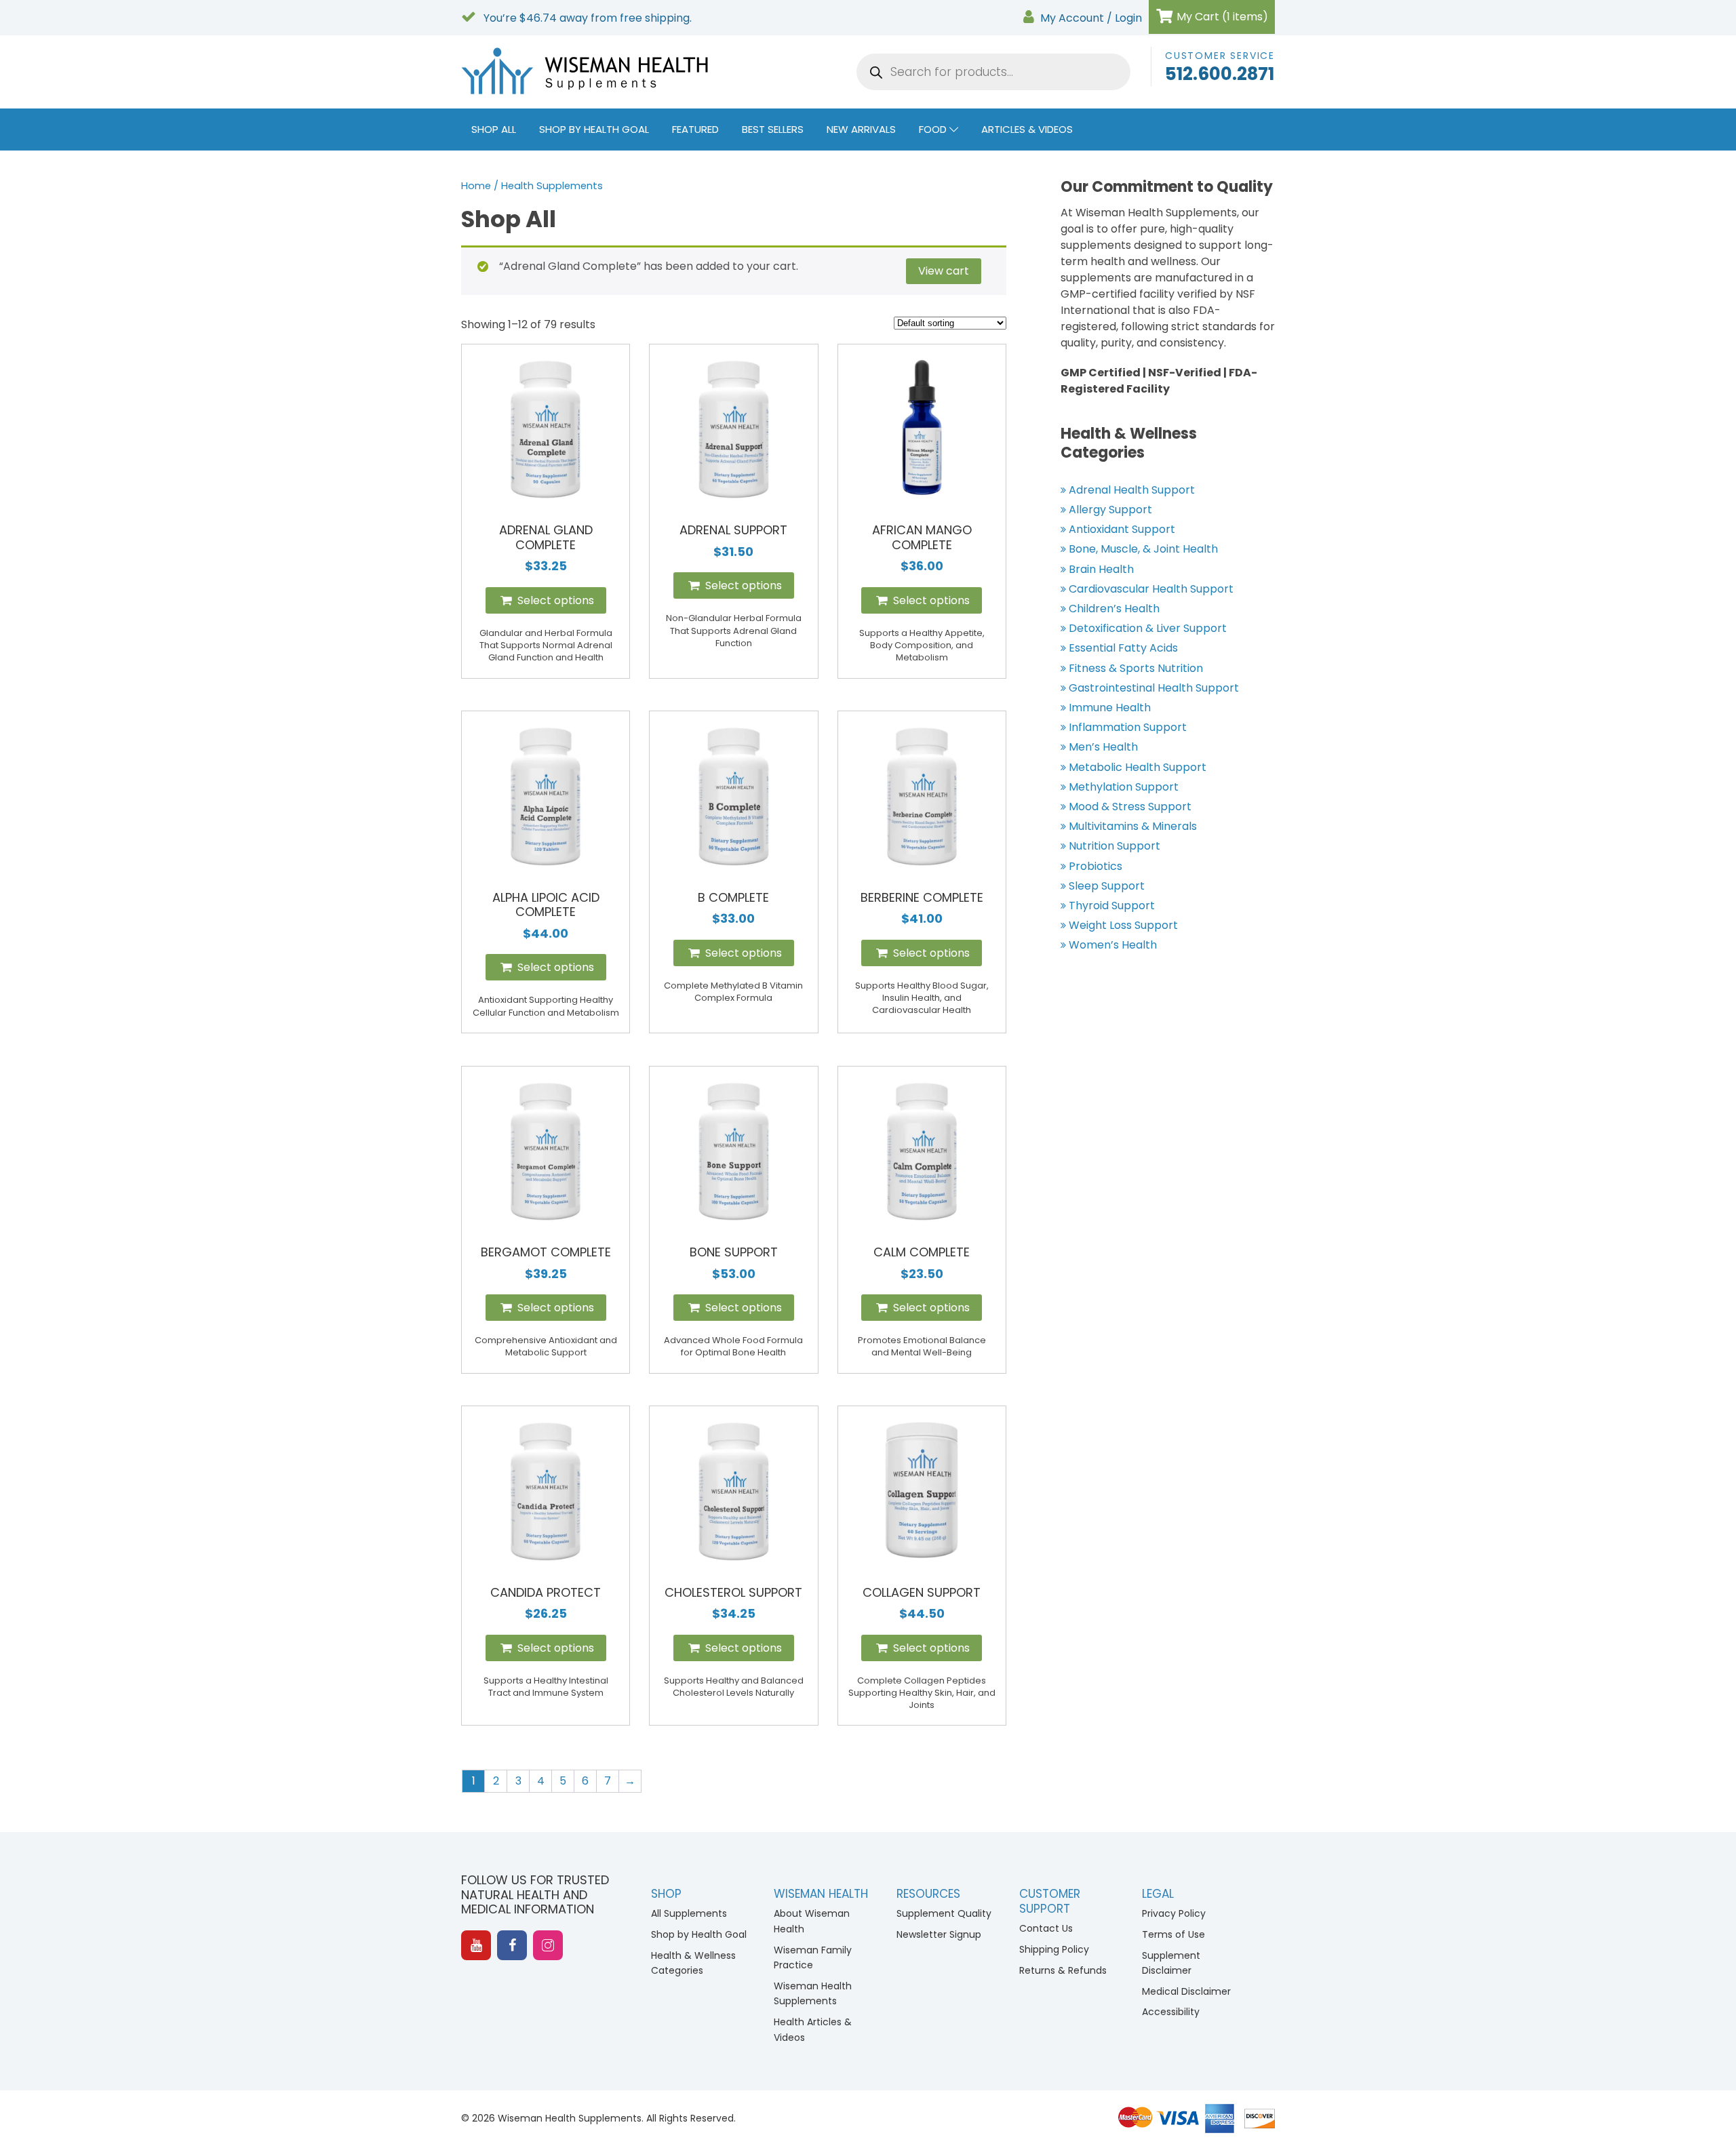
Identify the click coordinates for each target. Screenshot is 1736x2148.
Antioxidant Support (1122, 529)
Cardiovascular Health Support (1151, 589)
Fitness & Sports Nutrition (1136, 668)
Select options (554, 600)
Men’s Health (1103, 747)
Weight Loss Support (1123, 925)
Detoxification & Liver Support (1148, 628)
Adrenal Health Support (1132, 490)
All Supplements (689, 1913)
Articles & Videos (1027, 129)
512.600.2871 (1220, 74)
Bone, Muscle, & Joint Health (1143, 549)
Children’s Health (1114, 609)
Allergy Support (1110, 510)
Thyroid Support (1112, 906)
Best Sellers (773, 129)
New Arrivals (861, 129)
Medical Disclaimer (1186, 1991)
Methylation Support (1124, 787)
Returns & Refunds (1063, 1970)
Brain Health (1101, 569)
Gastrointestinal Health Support (1154, 688)
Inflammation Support (1128, 727)
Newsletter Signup (939, 1934)
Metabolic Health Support (1138, 767)
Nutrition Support (1114, 846)
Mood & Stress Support (1130, 807)
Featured (695, 129)
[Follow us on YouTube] (476, 1945)
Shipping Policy (1054, 1949)
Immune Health (1110, 708)
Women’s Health (1113, 945)
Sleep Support (1107, 886)
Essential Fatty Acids (1123, 648)
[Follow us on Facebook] (512, 1945)
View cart (944, 271)
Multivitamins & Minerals (1133, 826)
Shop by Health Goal (699, 1934)
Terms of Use (1173, 1934)
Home (476, 186)
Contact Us (1046, 1928)
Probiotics (1096, 866)
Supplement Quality (944, 1913)
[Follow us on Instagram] (548, 1945)
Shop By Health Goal (594, 129)
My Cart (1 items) (1221, 17)
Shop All (494, 129)
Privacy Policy (1174, 1913)
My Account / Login (1091, 18)
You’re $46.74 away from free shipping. (586, 18)
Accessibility (1171, 2012)
